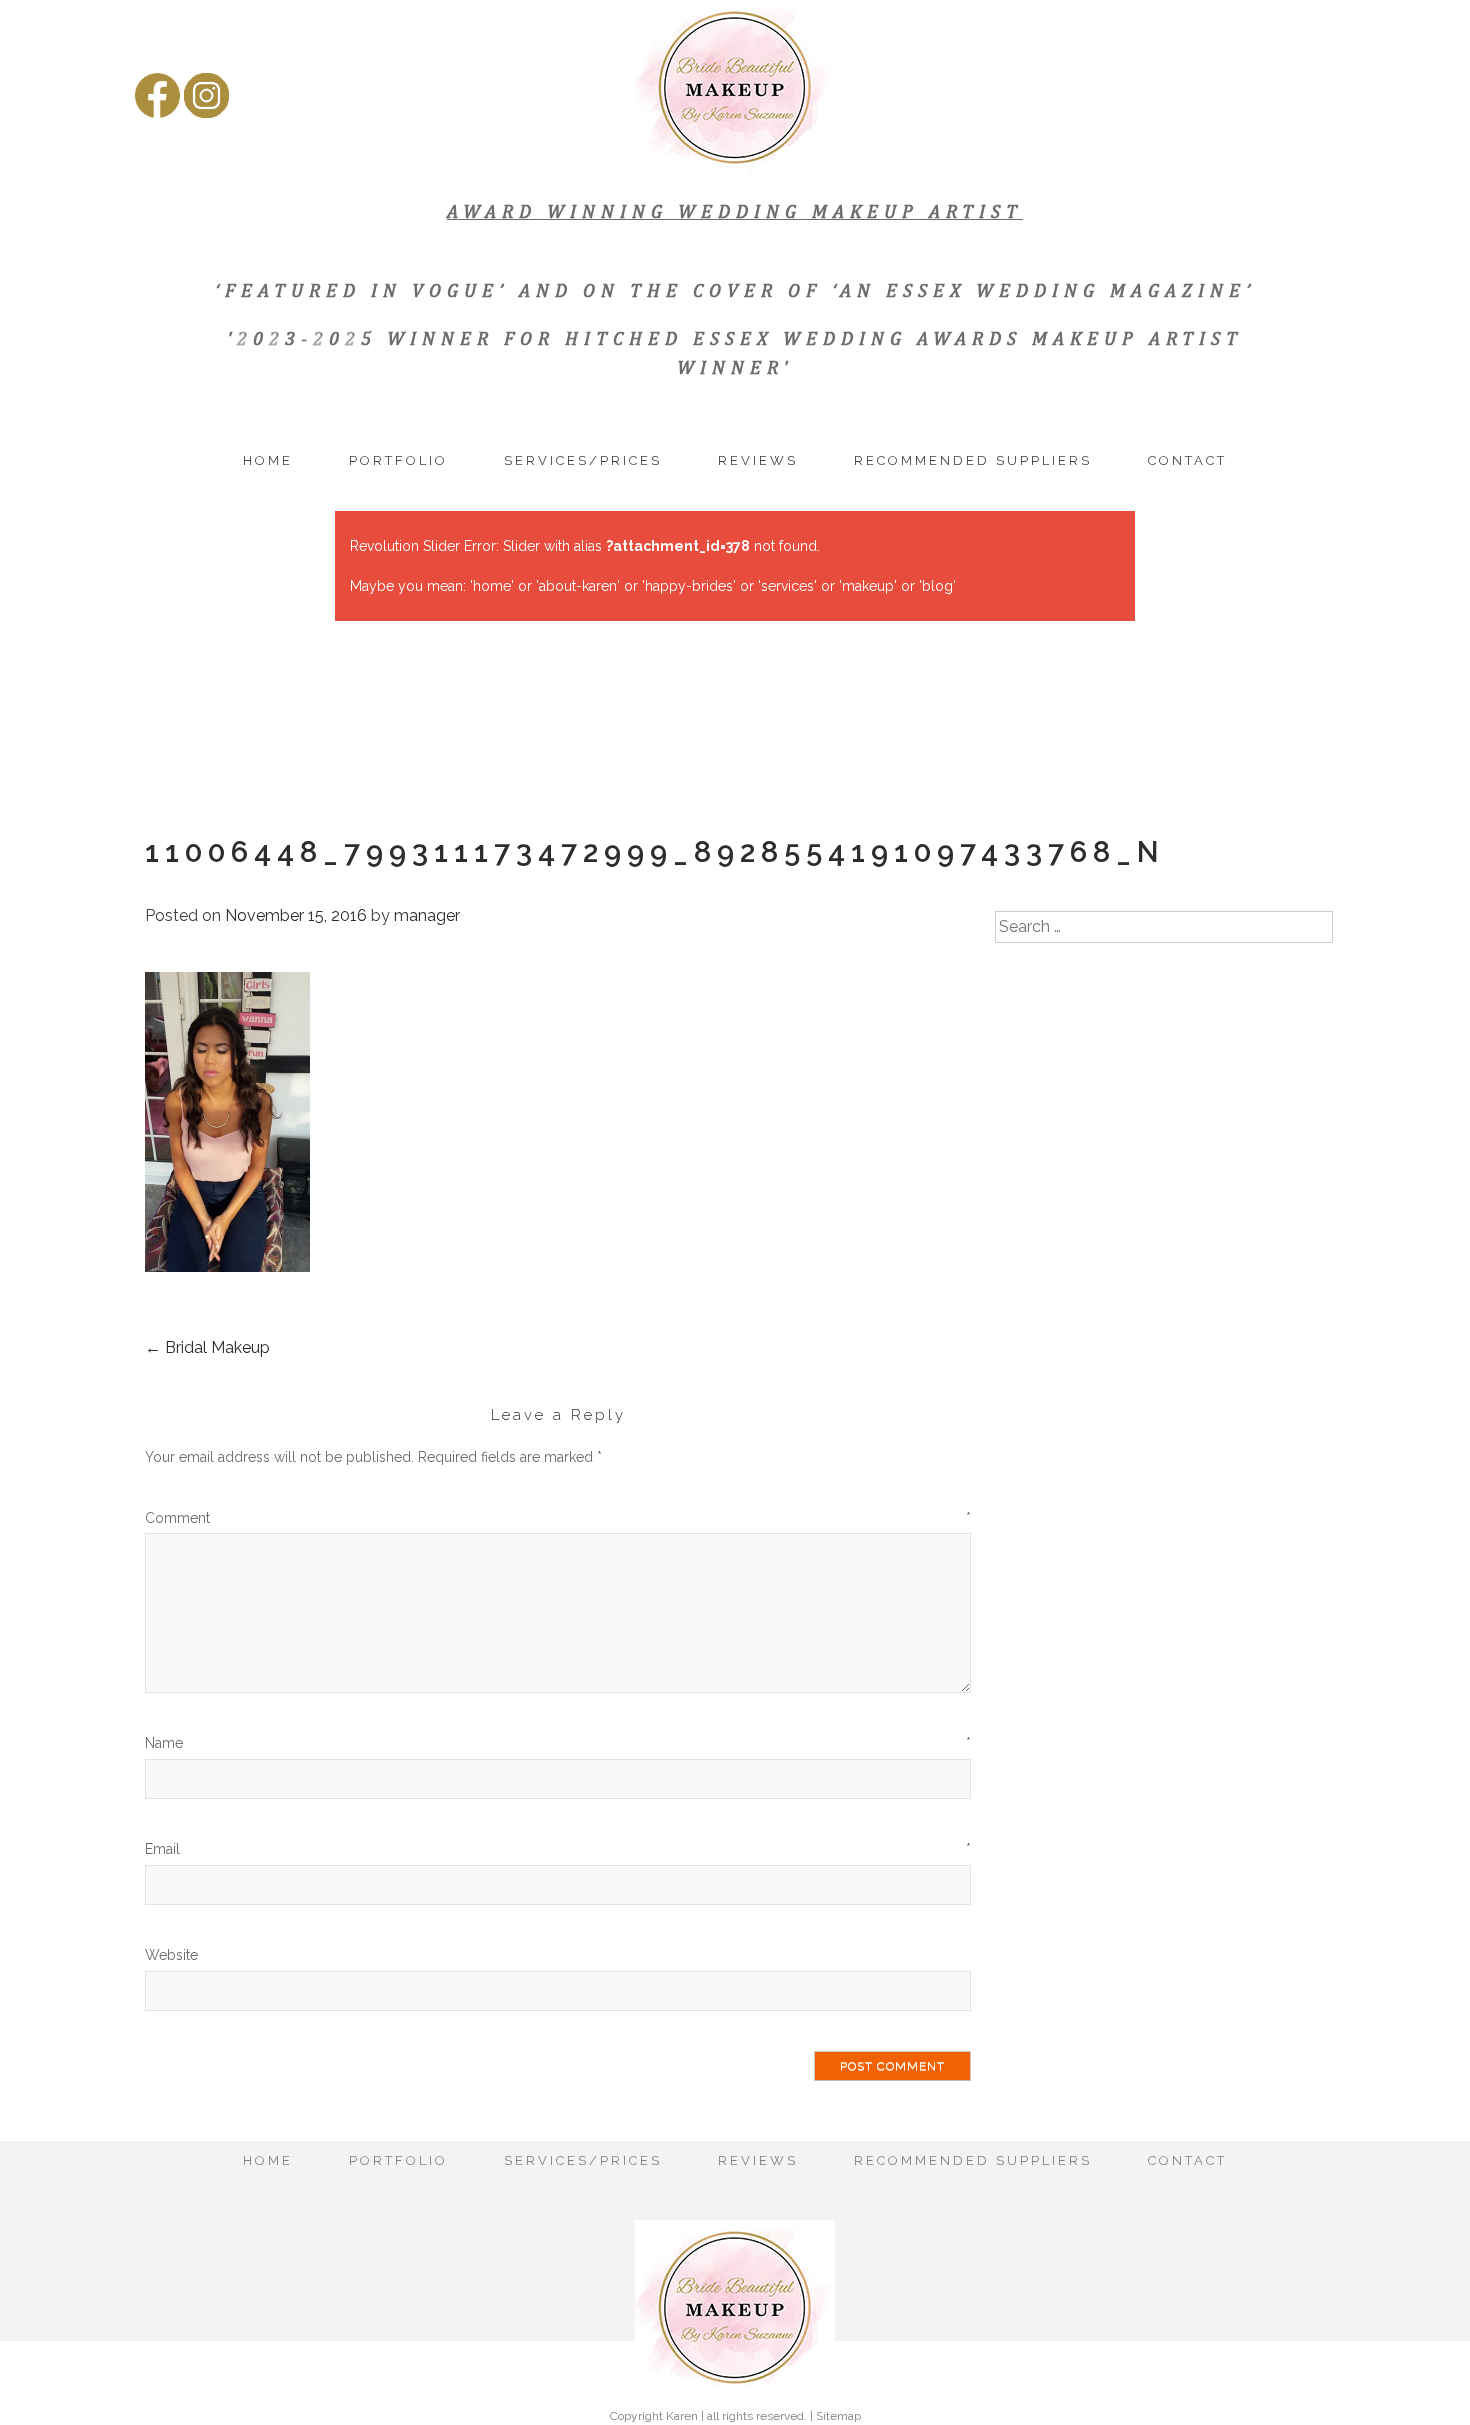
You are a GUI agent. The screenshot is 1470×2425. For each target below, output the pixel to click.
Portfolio (398, 460)
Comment (558, 1518)
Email (558, 1849)
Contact (1187, 460)
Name (558, 1743)
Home (268, 460)
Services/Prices (583, 460)
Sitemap (838, 2416)
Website (171, 1955)
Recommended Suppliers (973, 460)
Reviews (758, 460)
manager (427, 915)
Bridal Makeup (207, 1347)
